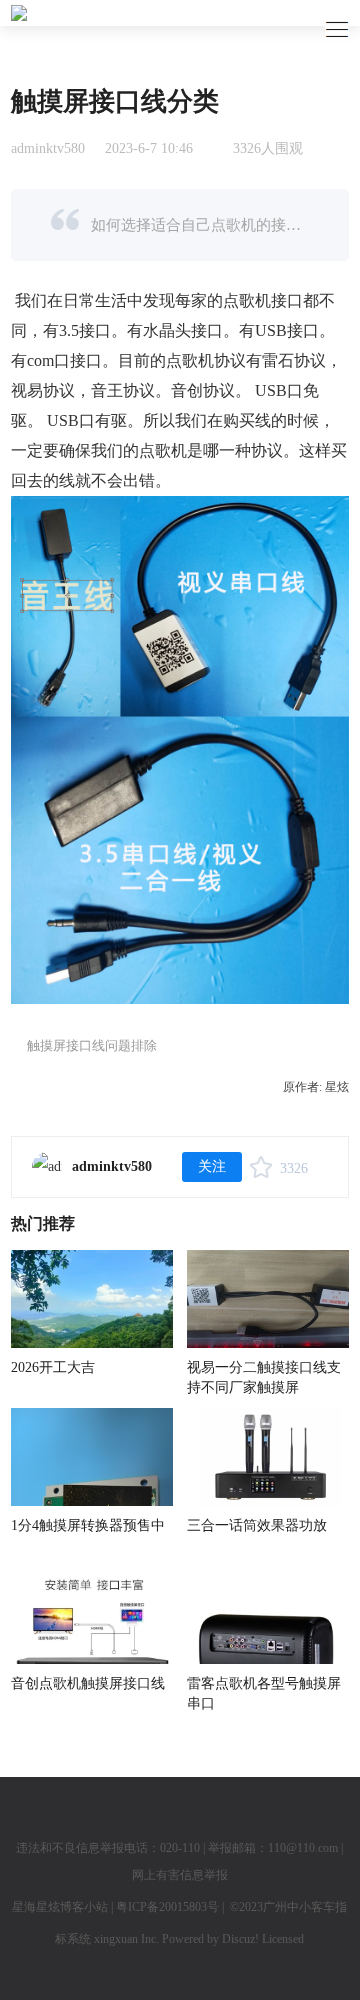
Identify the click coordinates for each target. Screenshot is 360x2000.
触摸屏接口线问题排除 (92, 1045)
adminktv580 (48, 148)
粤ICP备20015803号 (167, 1907)
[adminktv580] (47, 1167)
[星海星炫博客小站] (19, 12)
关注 (212, 1166)
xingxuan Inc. (128, 1939)
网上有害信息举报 (180, 1875)
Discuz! (240, 1939)
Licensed (283, 1939)
